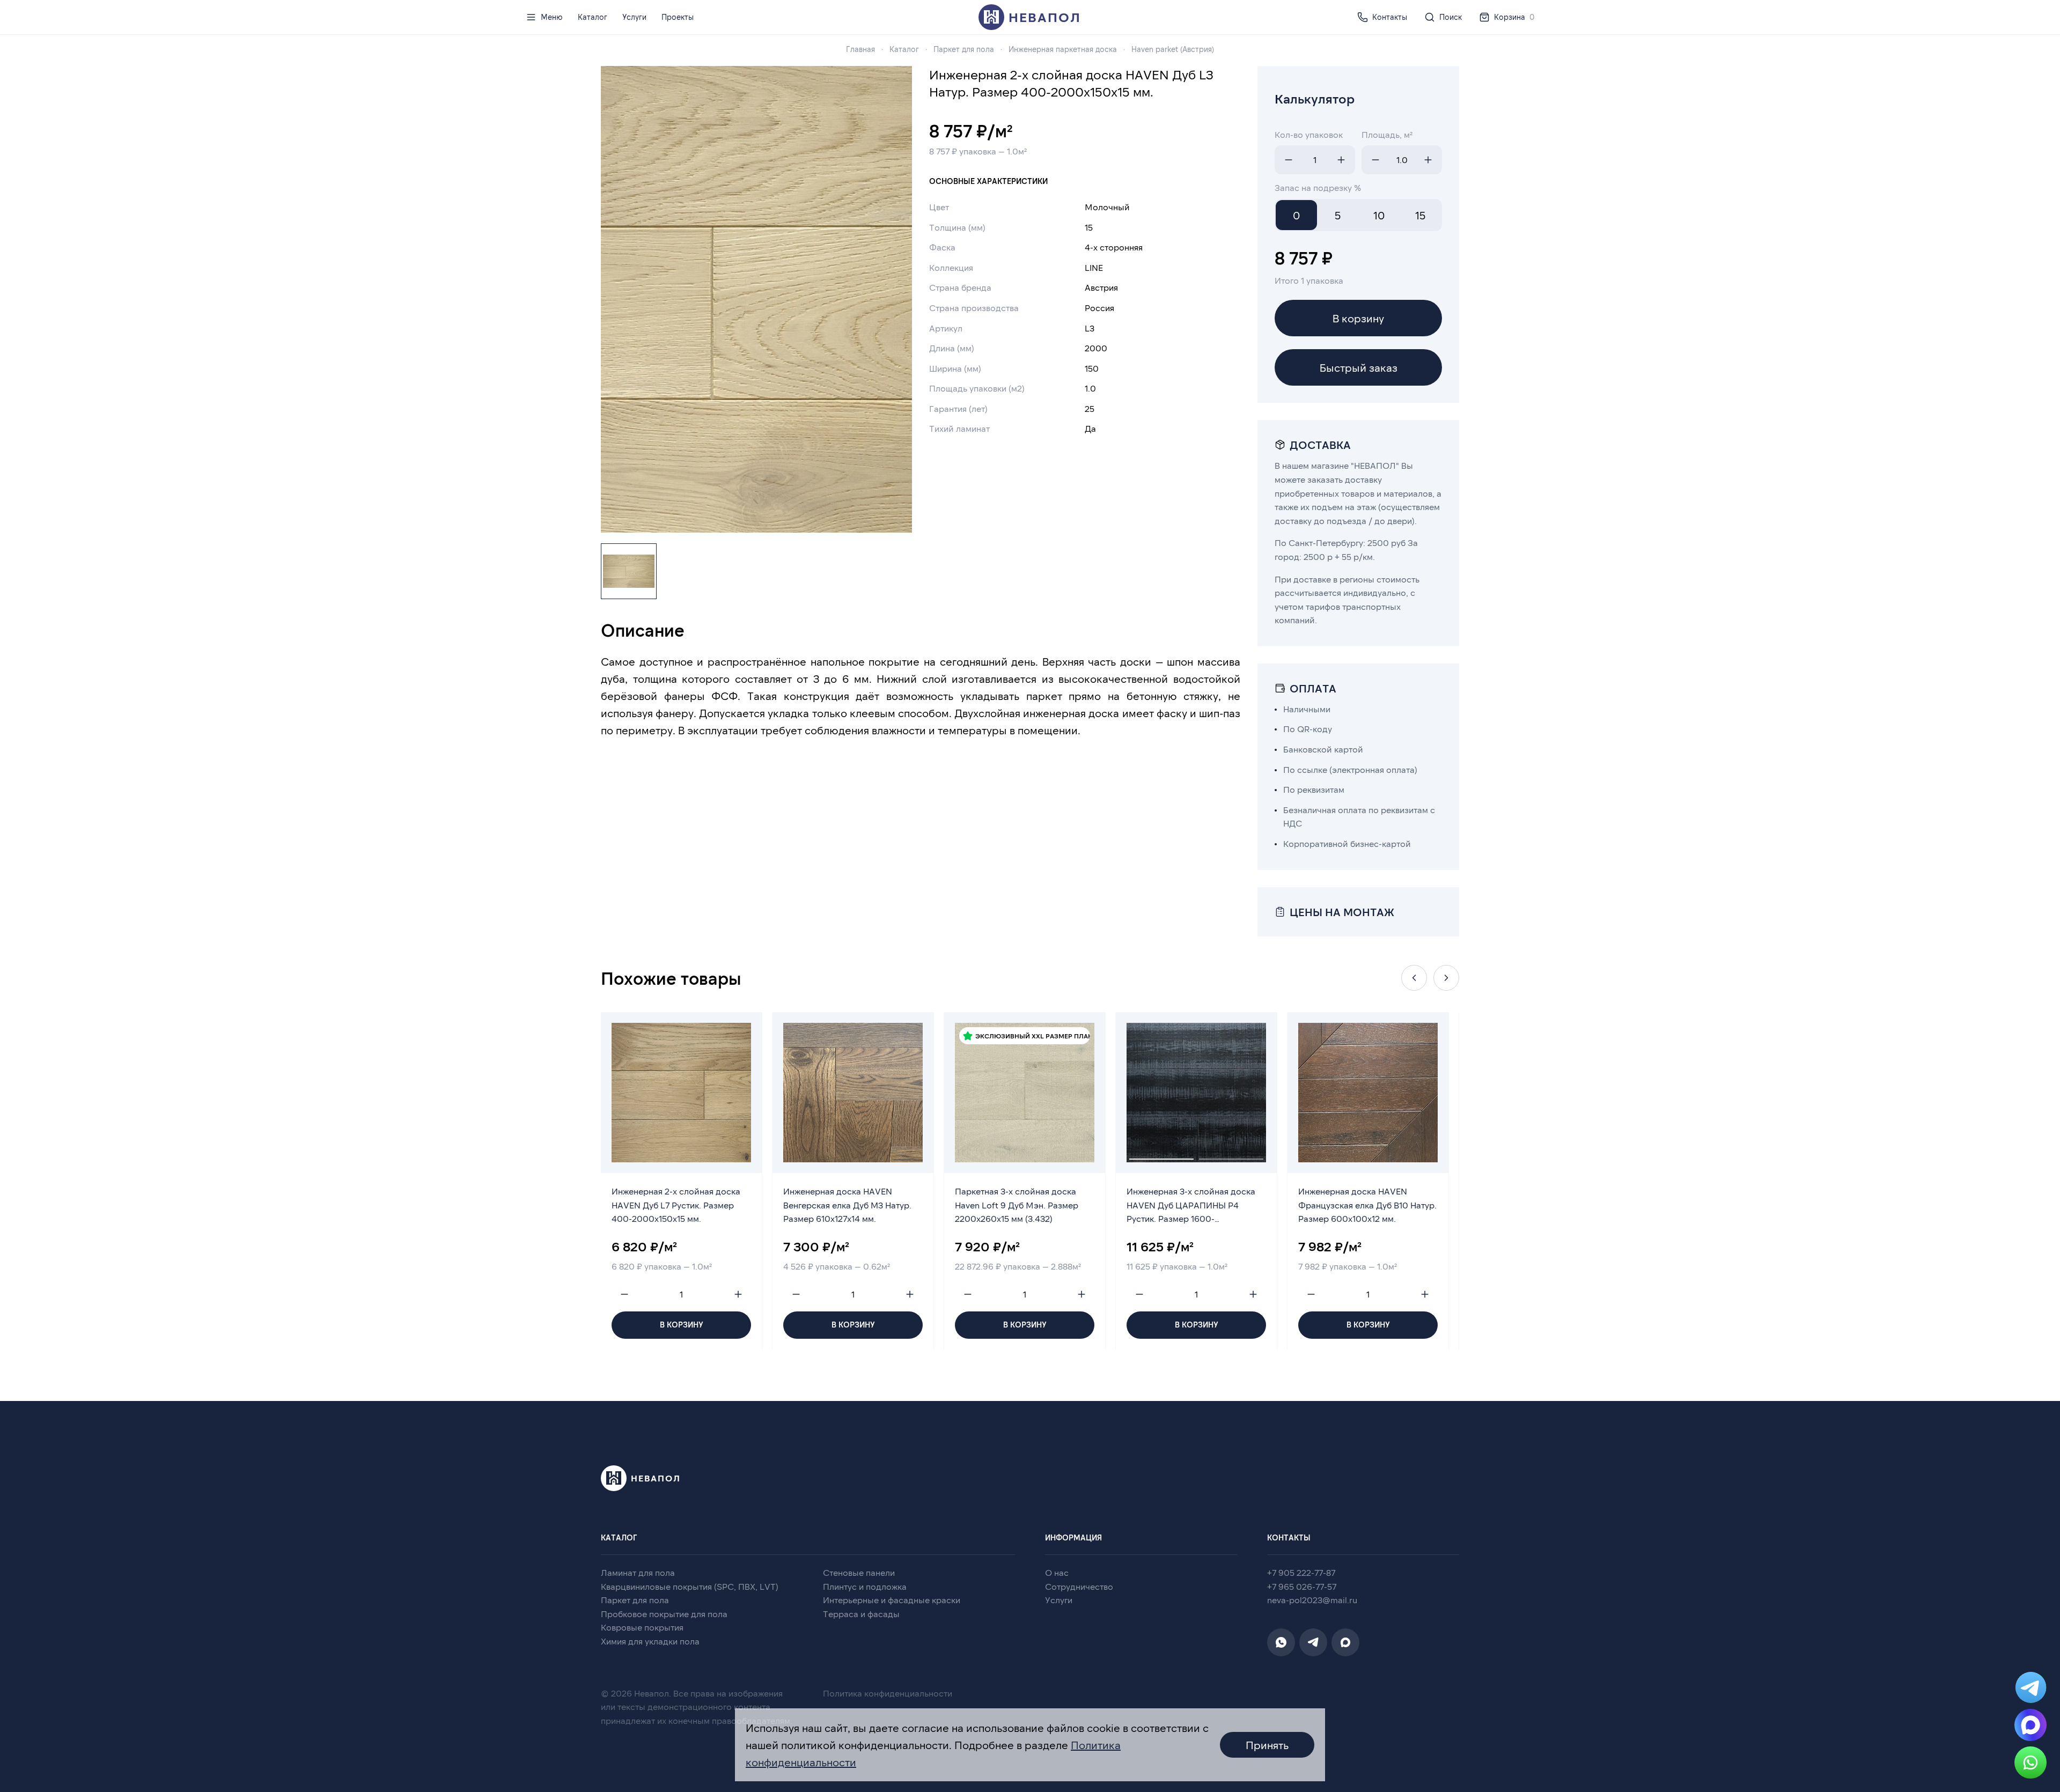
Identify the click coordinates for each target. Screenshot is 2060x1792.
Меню (552, 17)
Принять (1267, 1745)
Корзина (1514, 17)
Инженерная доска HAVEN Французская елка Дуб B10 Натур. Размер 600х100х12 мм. (1367, 1205)
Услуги (634, 17)
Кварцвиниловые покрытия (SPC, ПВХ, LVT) (690, 1586)
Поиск (1451, 17)
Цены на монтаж (1342, 912)
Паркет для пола (635, 1600)
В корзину (1358, 318)
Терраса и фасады (861, 1614)
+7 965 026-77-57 (1302, 1586)
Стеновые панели (859, 1572)
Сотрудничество (1079, 1586)
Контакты (1390, 17)
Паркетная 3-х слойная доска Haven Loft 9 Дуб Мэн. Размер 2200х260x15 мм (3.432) (1017, 1205)
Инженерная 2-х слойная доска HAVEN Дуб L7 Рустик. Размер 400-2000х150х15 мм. (676, 1205)
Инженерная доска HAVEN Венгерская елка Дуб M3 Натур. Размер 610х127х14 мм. (847, 1205)
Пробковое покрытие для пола (664, 1614)
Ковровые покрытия (642, 1627)
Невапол (1045, 17)
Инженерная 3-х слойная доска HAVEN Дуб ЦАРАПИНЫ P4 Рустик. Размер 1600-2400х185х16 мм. (1191, 1207)
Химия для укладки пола (650, 1641)
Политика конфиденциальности (888, 1693)
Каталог (593, 17)
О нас (1057, 1572)
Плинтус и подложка (865, 1586)
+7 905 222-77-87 (1301, 1572)
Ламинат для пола (638, 1572)
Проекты (678, 17)
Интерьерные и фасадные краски (892, 1600)
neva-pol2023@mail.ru (1312, 1600)
